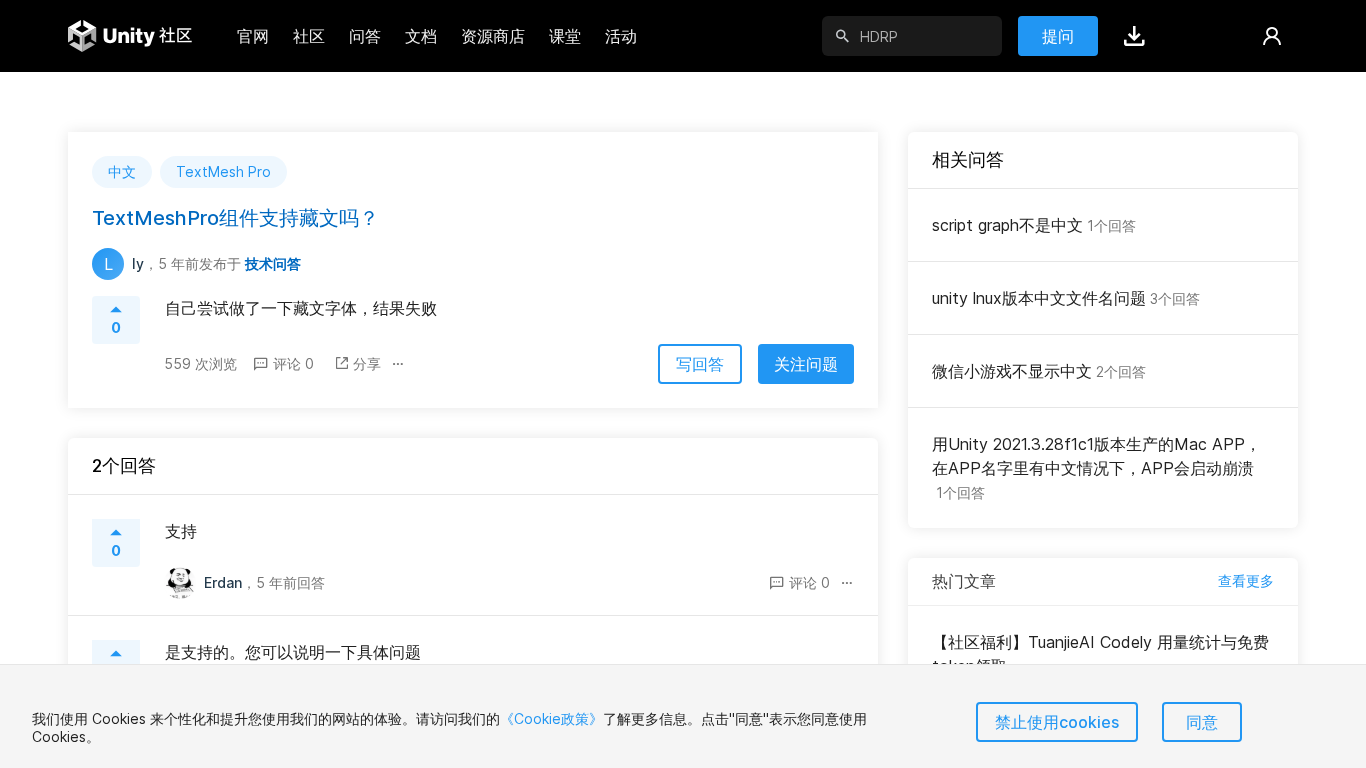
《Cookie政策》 (551, 718)
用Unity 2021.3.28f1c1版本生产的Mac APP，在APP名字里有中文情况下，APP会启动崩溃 (1096, 467)
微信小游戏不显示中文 (1039, 371)
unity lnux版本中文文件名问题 (1066, 298)
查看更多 (1246, 580)
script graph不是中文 (1034, 225)
